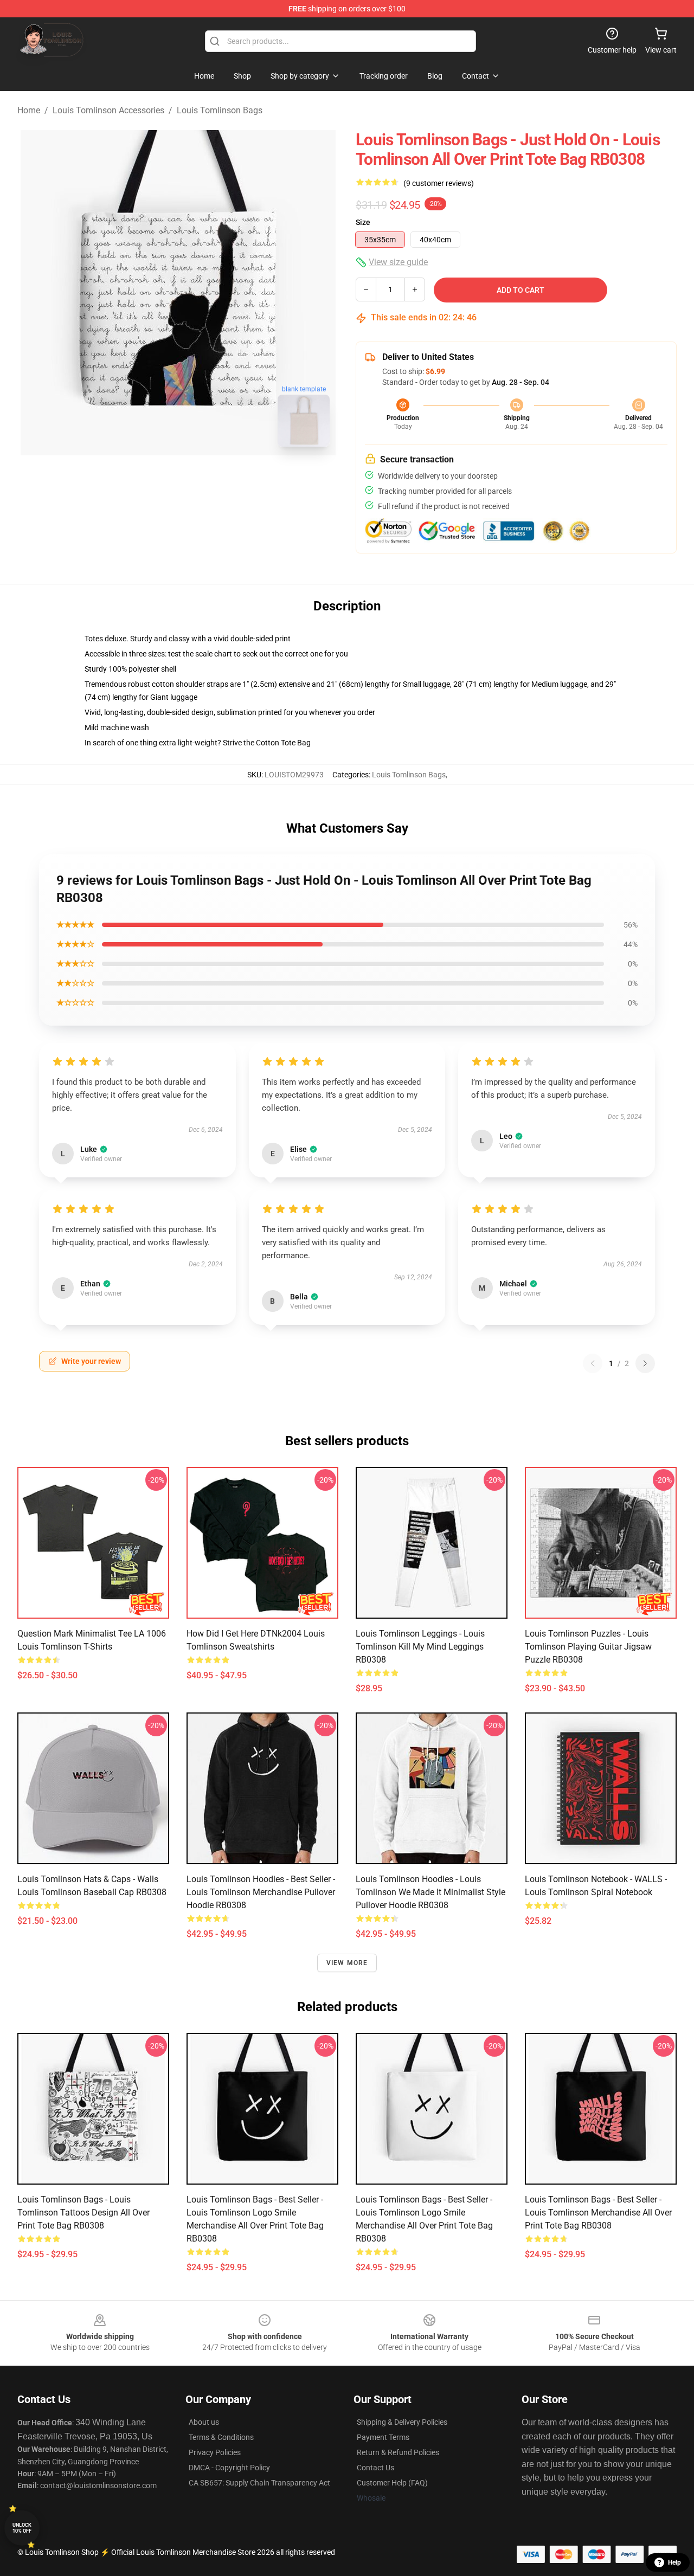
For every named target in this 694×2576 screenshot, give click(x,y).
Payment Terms (383, 2437)
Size (363, 222)
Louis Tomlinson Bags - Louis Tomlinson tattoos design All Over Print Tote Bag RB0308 (83, 2213)
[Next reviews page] (645, 1363)
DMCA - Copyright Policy (229, 2468)
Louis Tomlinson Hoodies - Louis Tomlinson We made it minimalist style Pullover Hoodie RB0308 (430, 1892)
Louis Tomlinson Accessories (108, 110)
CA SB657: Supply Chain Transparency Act (259, 2483)
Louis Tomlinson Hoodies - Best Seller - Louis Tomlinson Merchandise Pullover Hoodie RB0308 (261, 1892)
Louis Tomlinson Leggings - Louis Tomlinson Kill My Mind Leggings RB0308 (420, 1647)
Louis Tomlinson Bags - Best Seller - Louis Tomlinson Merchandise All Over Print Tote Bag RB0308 (598, 2213)
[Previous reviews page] (593, 1363)
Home (29, 110)
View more (347, 1963)
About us (204, 2422)
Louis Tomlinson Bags (220, 110)
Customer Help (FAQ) (392, 2483)
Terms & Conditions (221, 2437)
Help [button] (674, 2562)
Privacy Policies (215, 2452)
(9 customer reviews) (439, 183)
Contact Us (375, 2468)
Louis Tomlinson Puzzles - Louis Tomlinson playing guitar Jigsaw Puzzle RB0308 (588, 1647)
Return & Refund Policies (398, 2452)
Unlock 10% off (22, 2528)
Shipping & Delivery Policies (402, 2422)
